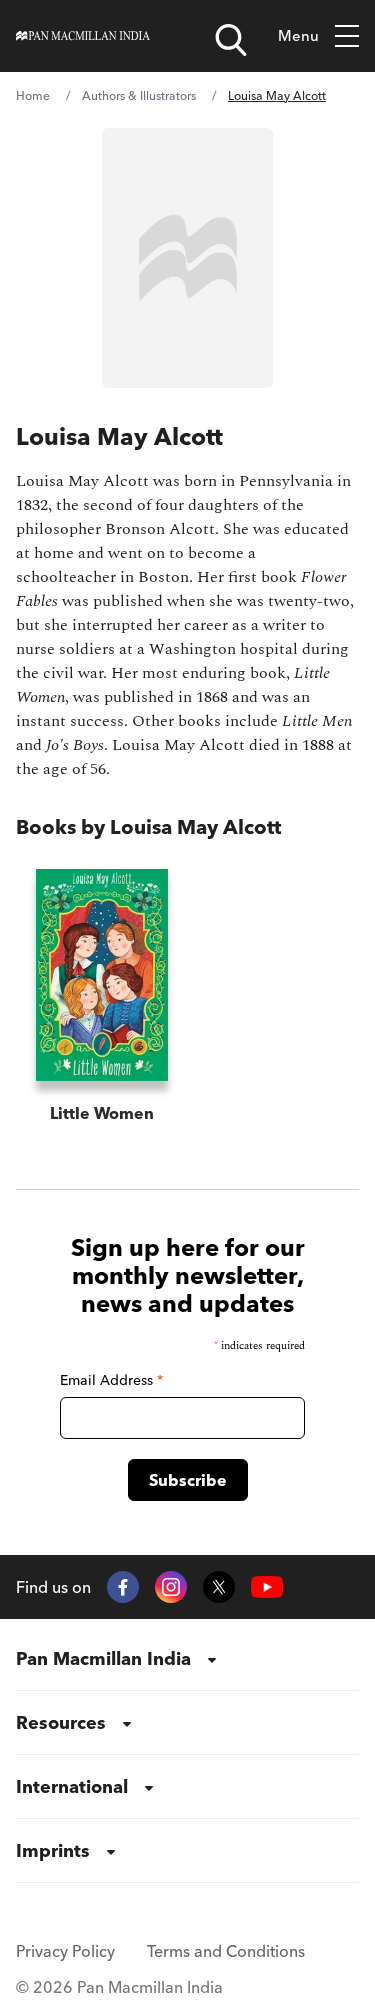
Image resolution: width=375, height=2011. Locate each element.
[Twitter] (219, 1587)
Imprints (53, 1850)
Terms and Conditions (226, 1951)
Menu (298, 35)
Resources (61, 1722)
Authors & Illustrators (139, 95)
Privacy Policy (65, 1951)
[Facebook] (123, 1587)
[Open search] (231, 40)
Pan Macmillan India (103, 1658)
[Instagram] (171, 1587)
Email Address (111, 1380)
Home (33, 95)
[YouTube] (267, 1587)
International (72, 1786)
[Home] (83, 36)
